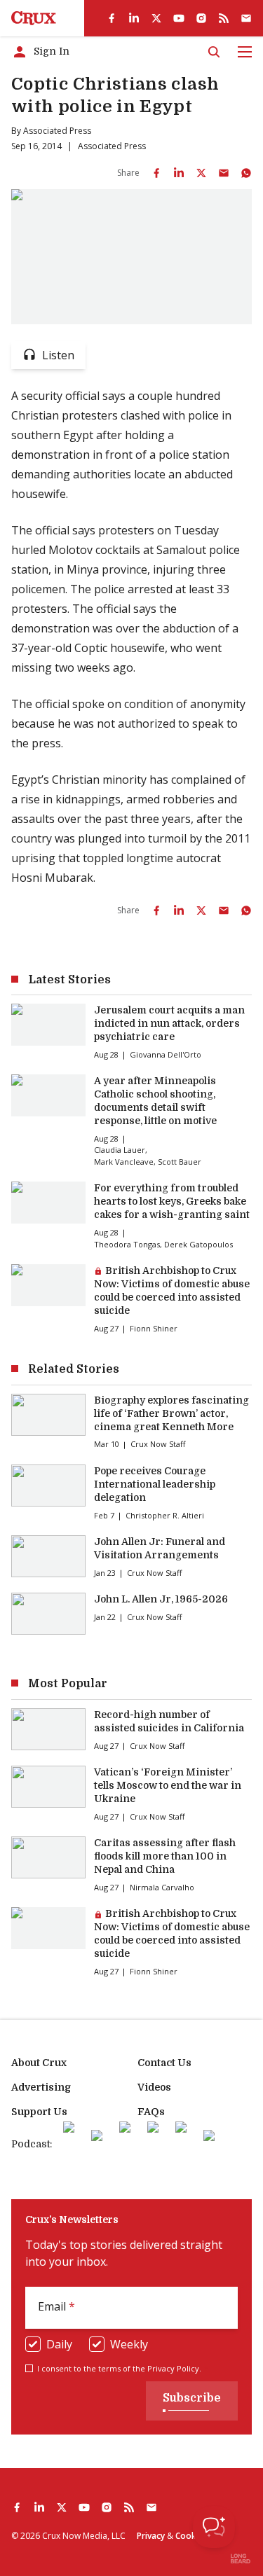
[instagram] (201, 18)
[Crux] (34, 18)
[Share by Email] (224, 173)
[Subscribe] (246, 18)
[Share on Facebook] (156, 173)
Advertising (41, 2087)
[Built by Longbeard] (241, 2558)
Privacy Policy (173, 2368)
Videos (154, 2087)
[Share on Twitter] (201, 173)
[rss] (224, 18)
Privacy (151, 2536)
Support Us (39, 2112)
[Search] (214, 52)
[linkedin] (134, 18)
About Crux (39, 2063)
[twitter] (156, 18)
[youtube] (179, 18)
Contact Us (164, 2063)
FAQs (151, 2112)
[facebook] (112, 18)
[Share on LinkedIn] (179, 173)
